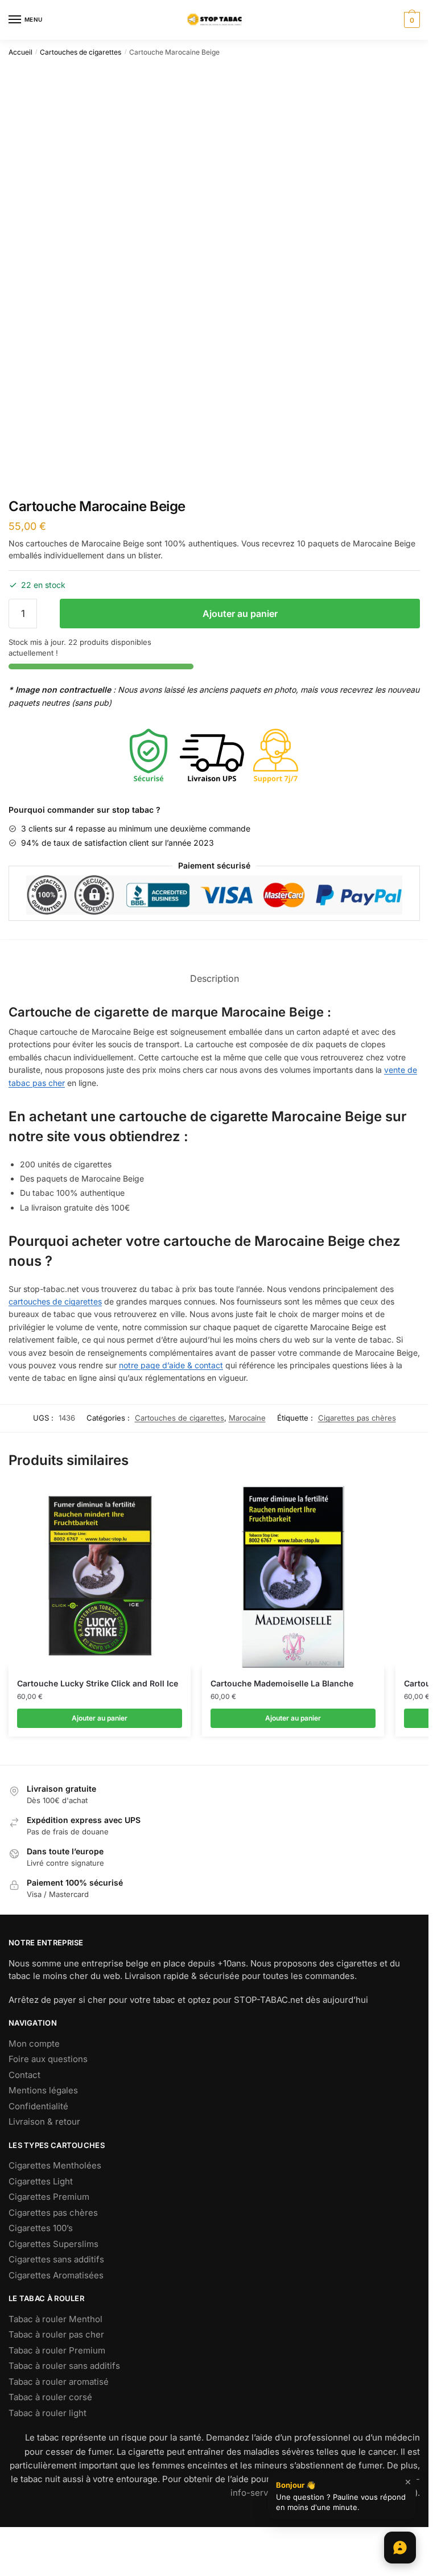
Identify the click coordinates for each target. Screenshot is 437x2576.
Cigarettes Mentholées (55, 2165)
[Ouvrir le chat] (400, 2548)
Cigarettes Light (41, 2181)
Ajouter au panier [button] (100, 1718)
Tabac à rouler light (48, 2413)
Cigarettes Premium (49, 2197)
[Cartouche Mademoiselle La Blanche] (293, 1577)
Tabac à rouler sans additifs (64, 2366)
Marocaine (247, 1418)
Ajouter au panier (240, 614)
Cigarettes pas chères (357, 1418)
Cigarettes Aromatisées (56, 2275)
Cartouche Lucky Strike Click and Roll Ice (98, 1683)
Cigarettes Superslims (53, 2244)
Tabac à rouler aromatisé (59, 2382)
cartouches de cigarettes (55, 1301)
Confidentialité (38, 2106)
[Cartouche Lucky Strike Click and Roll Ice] (100, 1577)
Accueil (20, 52)
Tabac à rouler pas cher (56, 2334)
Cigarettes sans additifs (56, 2259)
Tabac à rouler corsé (50, 2397)
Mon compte (34, 2044)
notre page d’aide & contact (171, 1365)
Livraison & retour (44, 2122)
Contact (24, 2075)
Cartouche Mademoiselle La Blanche (282, 1683)
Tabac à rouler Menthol (55, 2319)
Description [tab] (215, 978)
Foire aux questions (48, 2059)
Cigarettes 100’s (41, 2228)
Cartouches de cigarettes (81, 52)
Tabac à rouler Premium (57, 2350)
